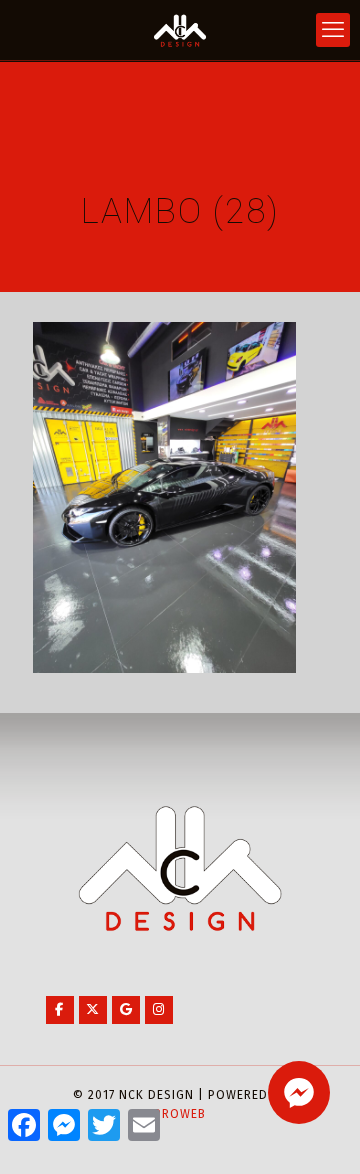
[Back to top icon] (319, 1133)
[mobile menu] (333, 30)
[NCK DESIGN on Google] (126, 1010)
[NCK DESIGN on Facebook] (60, 1010)
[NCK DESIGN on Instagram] (159, 1010)
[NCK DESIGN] (180, 30)
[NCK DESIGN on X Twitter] (93, 1010)
